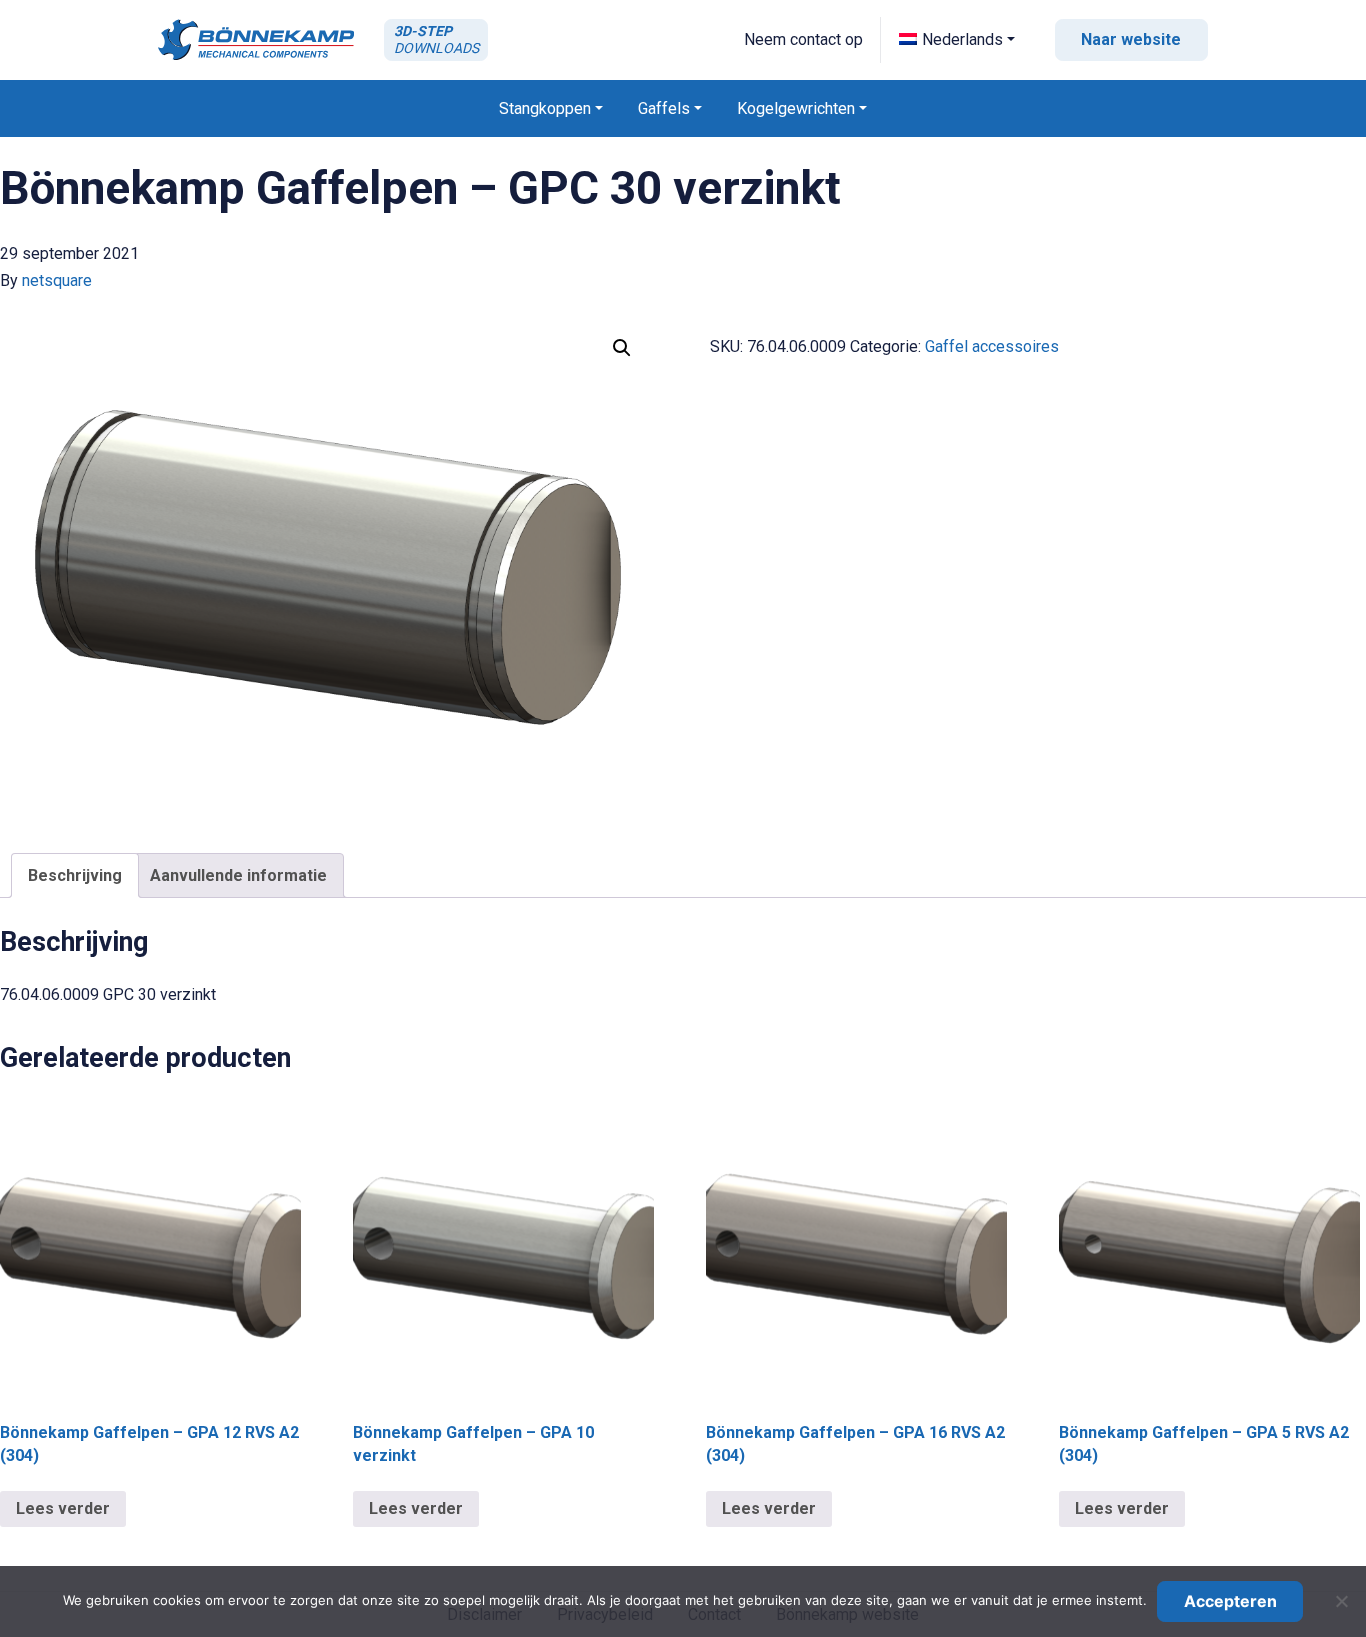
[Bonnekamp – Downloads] (256, 39)
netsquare (57, 280)
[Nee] (1341, 1601)
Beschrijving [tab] (75, 875)
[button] (957, 39)
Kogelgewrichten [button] (796, 108)
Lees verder (63, 1508)
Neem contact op (803, 39)
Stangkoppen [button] (545, 108)
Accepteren (1230, 1601)
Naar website (1131, 39)
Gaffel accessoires (992, 346)
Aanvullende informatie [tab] (238, 875)
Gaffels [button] (664, 108)
